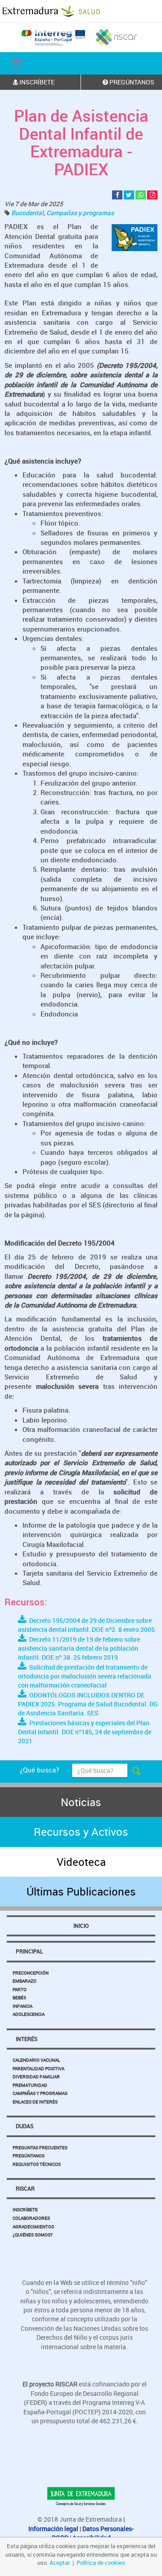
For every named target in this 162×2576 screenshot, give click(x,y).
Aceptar (60, 2563)
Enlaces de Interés (35, 2102)
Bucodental (27, 213)
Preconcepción (31, 1973)
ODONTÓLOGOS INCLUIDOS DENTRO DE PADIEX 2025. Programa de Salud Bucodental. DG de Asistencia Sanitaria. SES (88, 1704)
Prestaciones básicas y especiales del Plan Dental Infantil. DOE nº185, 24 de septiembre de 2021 (85, 1732)
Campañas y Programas (40, 2093)
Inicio (81, 1926)
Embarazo (25, 1981)
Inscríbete (25, 2209)
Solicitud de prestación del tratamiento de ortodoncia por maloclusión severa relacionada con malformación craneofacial (85, 1676)
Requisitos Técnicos (37, 2164)
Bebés (19, 1997)
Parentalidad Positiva (38, 2068)
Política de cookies (101, 2563)
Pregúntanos (29, 2156)
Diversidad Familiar (36, 2077)
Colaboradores (31, 2218)
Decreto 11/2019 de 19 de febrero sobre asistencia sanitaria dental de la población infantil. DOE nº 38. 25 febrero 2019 (79, 1648)
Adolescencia (29, 2014)
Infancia (22, 2006)
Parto (20, 1989)
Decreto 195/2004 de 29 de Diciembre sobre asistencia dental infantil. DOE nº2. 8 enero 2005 (86, 1625)
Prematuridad (30, 2085)
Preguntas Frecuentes (40, 2147)
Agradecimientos (33, 2227)
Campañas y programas (80, 213)
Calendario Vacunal (36, 2060)
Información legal (53, 2529)
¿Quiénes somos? (33, 2235)
